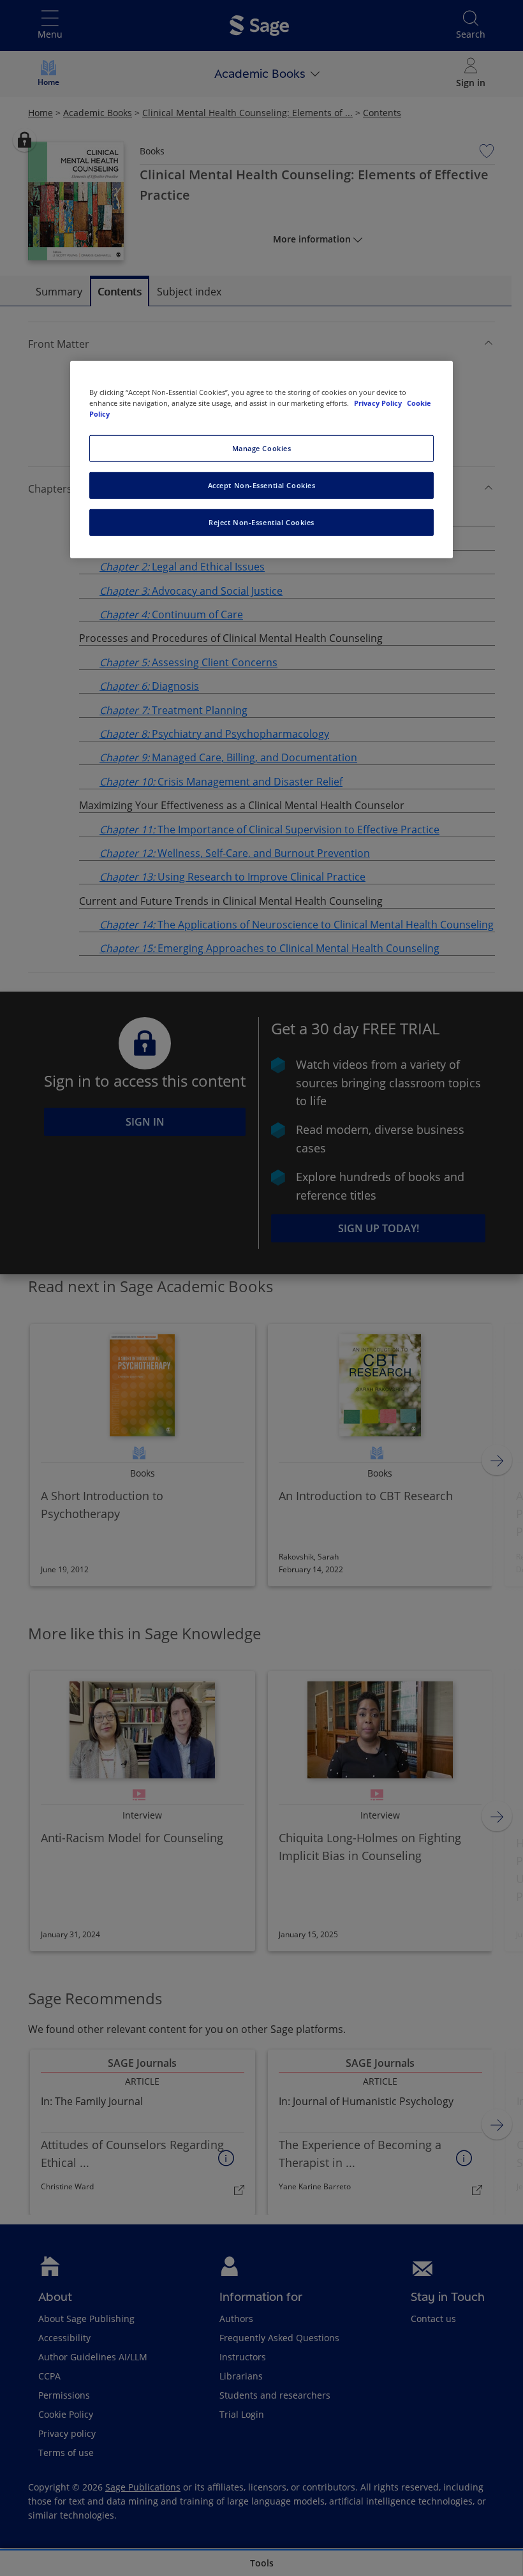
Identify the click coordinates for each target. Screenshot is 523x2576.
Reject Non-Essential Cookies (261, 522)
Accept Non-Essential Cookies (262, 485)
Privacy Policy (379, 402)
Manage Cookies (262, 448)
